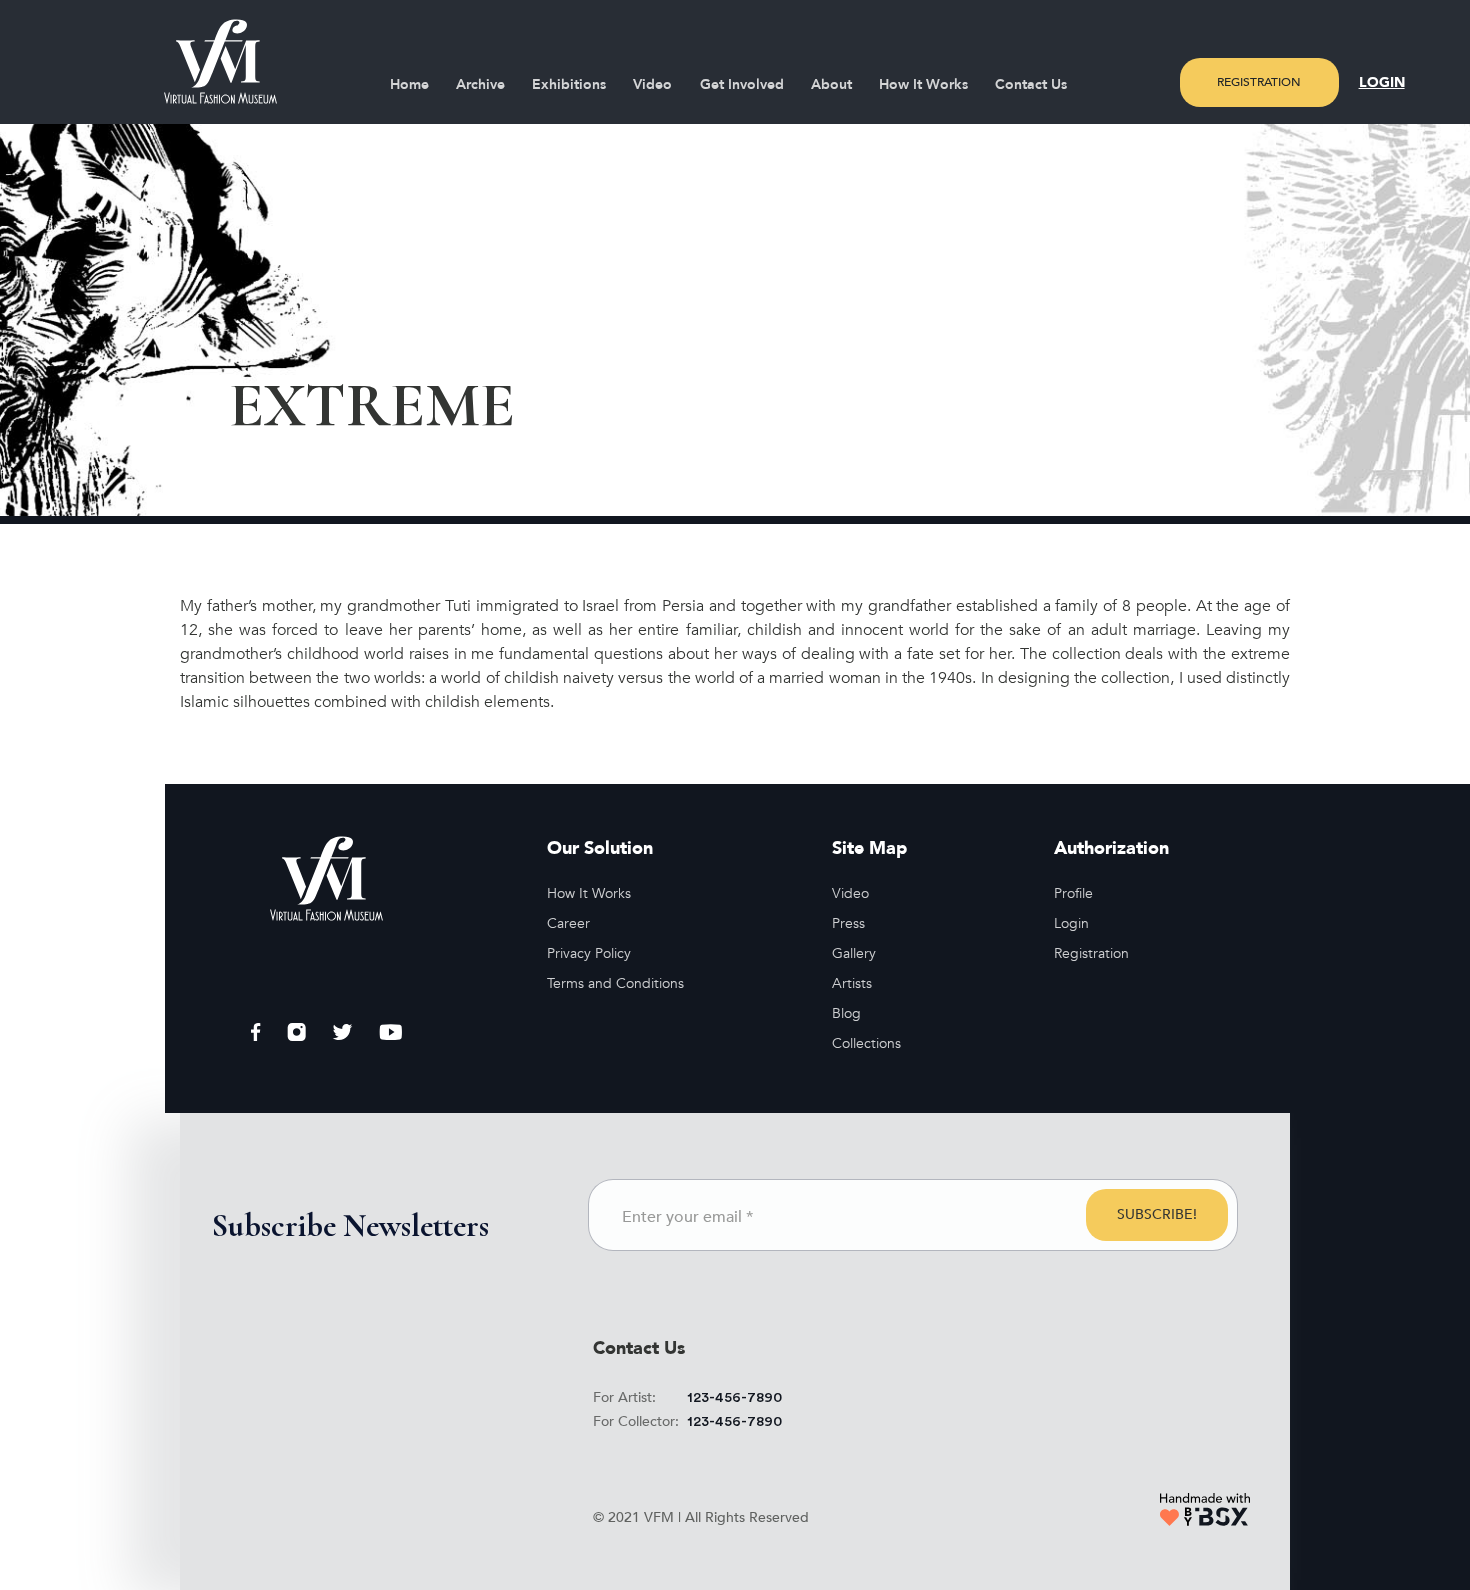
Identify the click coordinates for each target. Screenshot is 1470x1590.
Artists (852, 983)
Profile (1073, 893)
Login (1382, 82)
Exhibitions (569, 84)
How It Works (923, 84)
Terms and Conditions (615, 983)
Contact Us (1031, 84)
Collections (866, 1043)
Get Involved (742, 84)
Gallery (854, 953)
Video (652, 84)
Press (848, 923)
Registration (1259, 82)
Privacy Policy (589, 953)
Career (568, 923)
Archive (480, 84)
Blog (846, 1013)
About (831, 84)
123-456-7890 (734, 1398)
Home (409, 84)
